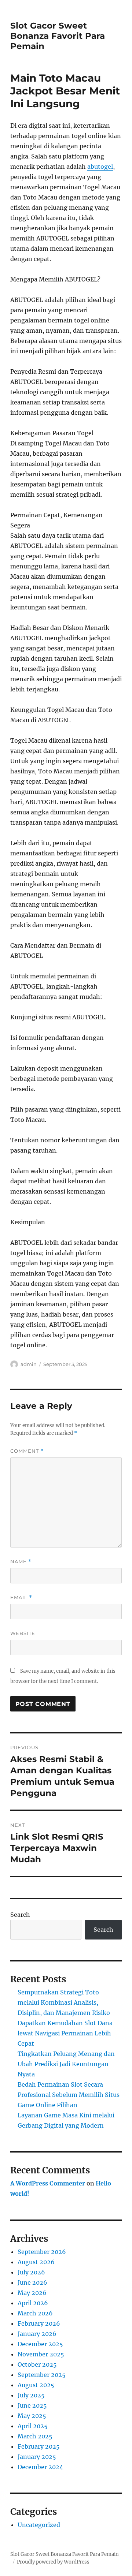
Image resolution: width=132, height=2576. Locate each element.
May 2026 (32, 2293)
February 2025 (39, 2446)
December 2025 (40, 2344)
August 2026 (36, 2262)
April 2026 (33, 2303)
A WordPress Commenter (48, 2183)
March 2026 (35, 2313)
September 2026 (42, 2252)
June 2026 (32, 2282)
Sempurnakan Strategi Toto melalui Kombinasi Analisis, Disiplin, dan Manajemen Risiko (64, 2002)
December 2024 (40, 2467)
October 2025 (37, 2364)
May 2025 (32, 2416)
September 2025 (42, 2375)
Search (20, 1915)
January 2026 (37, 2334)
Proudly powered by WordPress (53, 2562)
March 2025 (35, 2436)
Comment (27, 1451)
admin (29, 1364)
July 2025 (31, 2395)
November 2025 (41, 2354)
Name (21, 1562)
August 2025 (36, 2385)
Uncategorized (39, 2525)
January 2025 (37, 2457)
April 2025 (33, 2426)
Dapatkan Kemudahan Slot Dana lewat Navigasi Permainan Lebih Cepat (65, 2033)
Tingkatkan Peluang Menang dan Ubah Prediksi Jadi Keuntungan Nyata (66, 2064)
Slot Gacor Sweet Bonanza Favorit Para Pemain (58, 36)
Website (23, 1633)
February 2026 (39, 2323)
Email (21, 1597)
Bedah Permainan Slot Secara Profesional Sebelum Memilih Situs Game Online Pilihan (69, 2095)
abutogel (100, 167)
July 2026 (31, 2272)
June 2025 (32, 2405)
